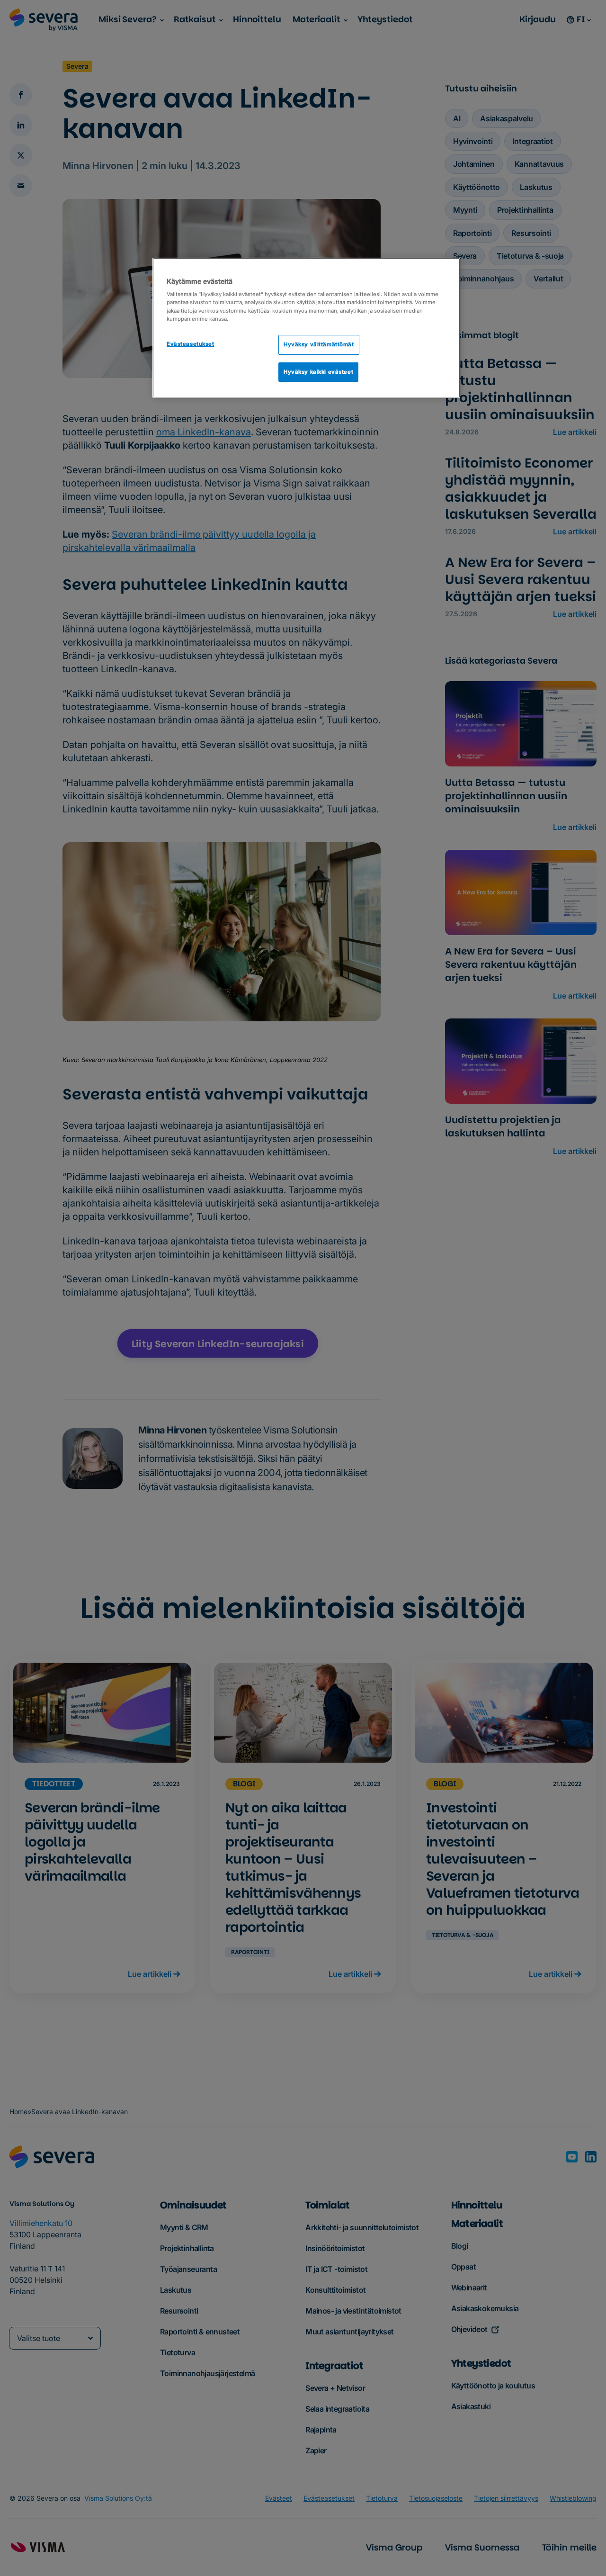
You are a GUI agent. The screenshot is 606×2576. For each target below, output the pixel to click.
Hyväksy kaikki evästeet (318, 372)
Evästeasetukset (191, 344)
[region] (306, 328)
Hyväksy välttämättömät (319, 344)
